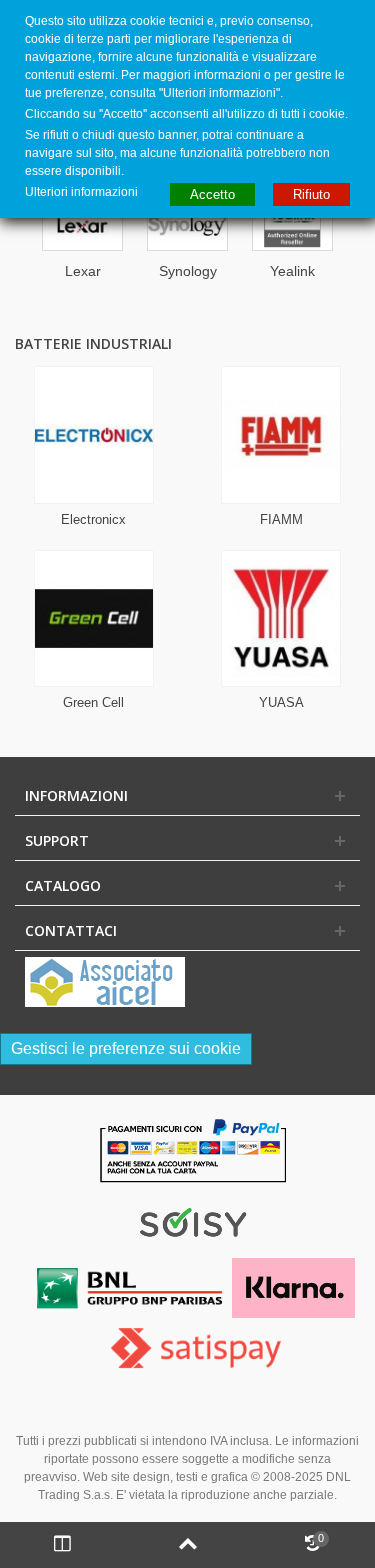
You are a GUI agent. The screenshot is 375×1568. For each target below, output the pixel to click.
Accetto (212, 194)
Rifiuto (311, 194)
